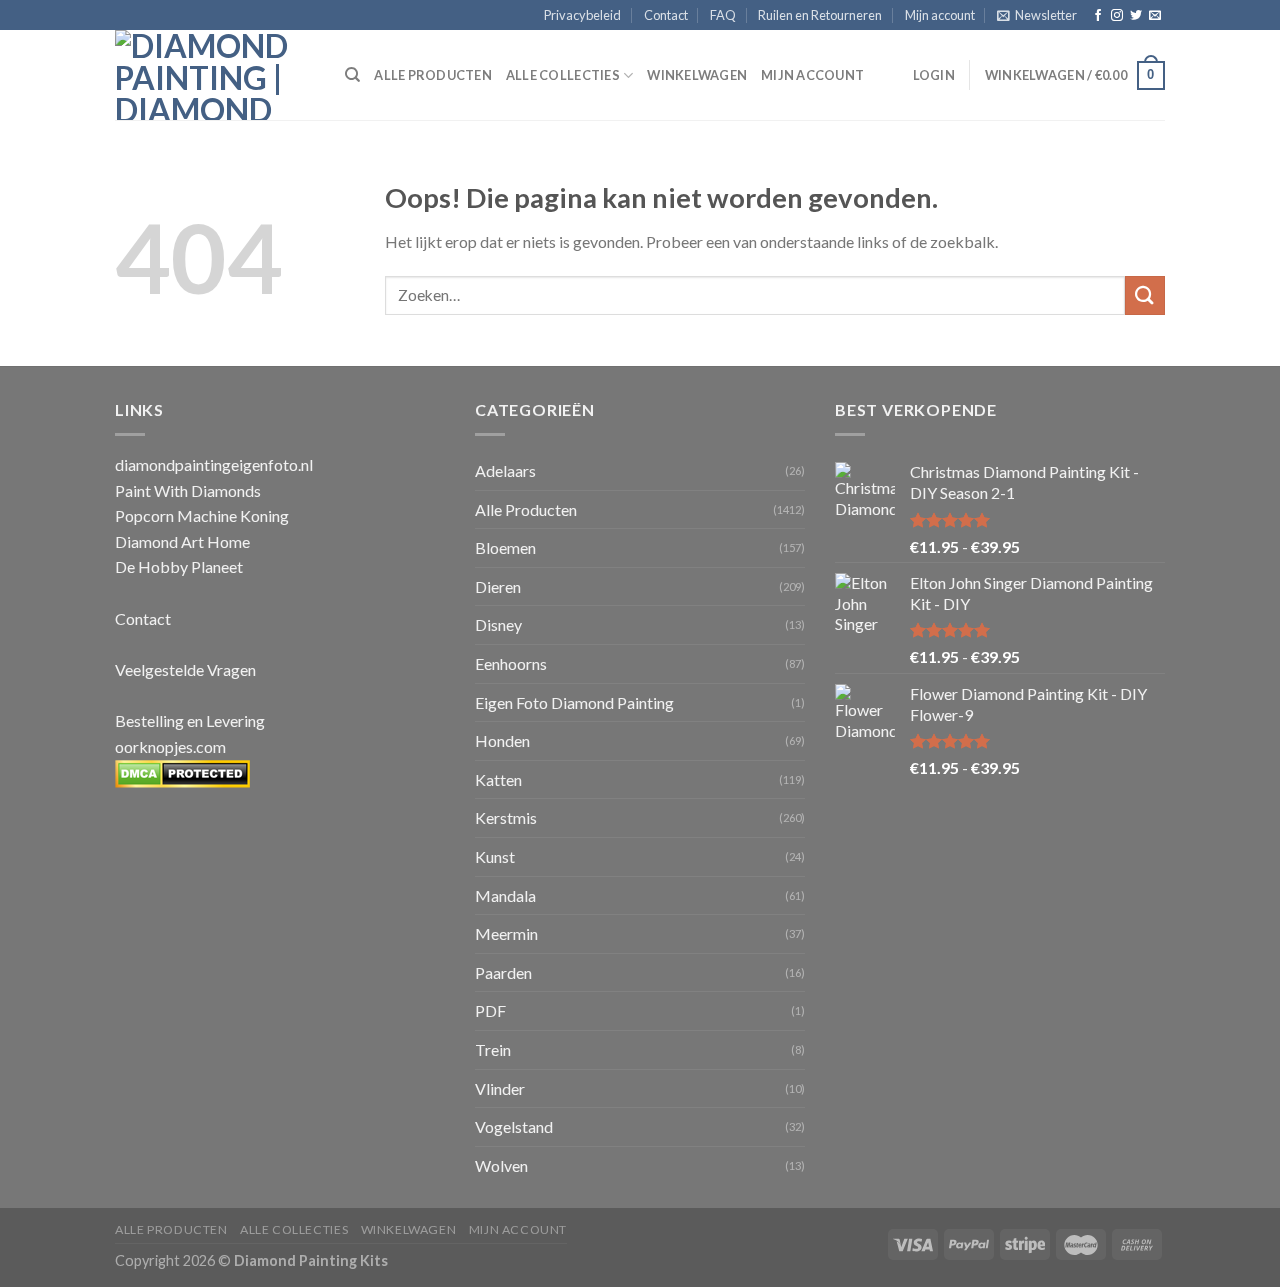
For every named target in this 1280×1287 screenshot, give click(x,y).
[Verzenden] (1145, 295)
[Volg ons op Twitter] (1136, 16)
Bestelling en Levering (190, 720)
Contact (666, 15)
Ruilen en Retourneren (820, 15)
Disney (498, 624)
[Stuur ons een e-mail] (1155, 16)
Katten (498, 779)
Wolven (501, 1165)
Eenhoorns (511, 663)
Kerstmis (506, 817)
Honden (502, 740)
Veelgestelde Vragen (185, 669)
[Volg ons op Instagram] (1117, 16)
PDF (490, 1010)
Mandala (505, 895)
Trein (493, 1049)
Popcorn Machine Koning (202, 515)
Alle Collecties (563, 75)
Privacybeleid (582, 15)
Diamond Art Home (182, 541)
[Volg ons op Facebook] (1098, 16)
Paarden (503, 972)
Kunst (495, 856)
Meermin (506, 933)
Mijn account (940, 15)
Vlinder (500, 1088)
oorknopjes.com (170, 746)
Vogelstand (514, 1126)
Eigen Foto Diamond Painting (574, 702)
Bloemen (505, 547)
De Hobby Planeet (179, 566)
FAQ (723, 15)
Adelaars (505, 470)
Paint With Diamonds (188, 490)
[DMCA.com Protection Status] (182, 771)
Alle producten (433, 75)
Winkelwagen (697, 75)
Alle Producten (526, 509)
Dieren (498, 586)
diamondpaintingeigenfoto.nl (214, 464)
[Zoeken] (352, 75)
